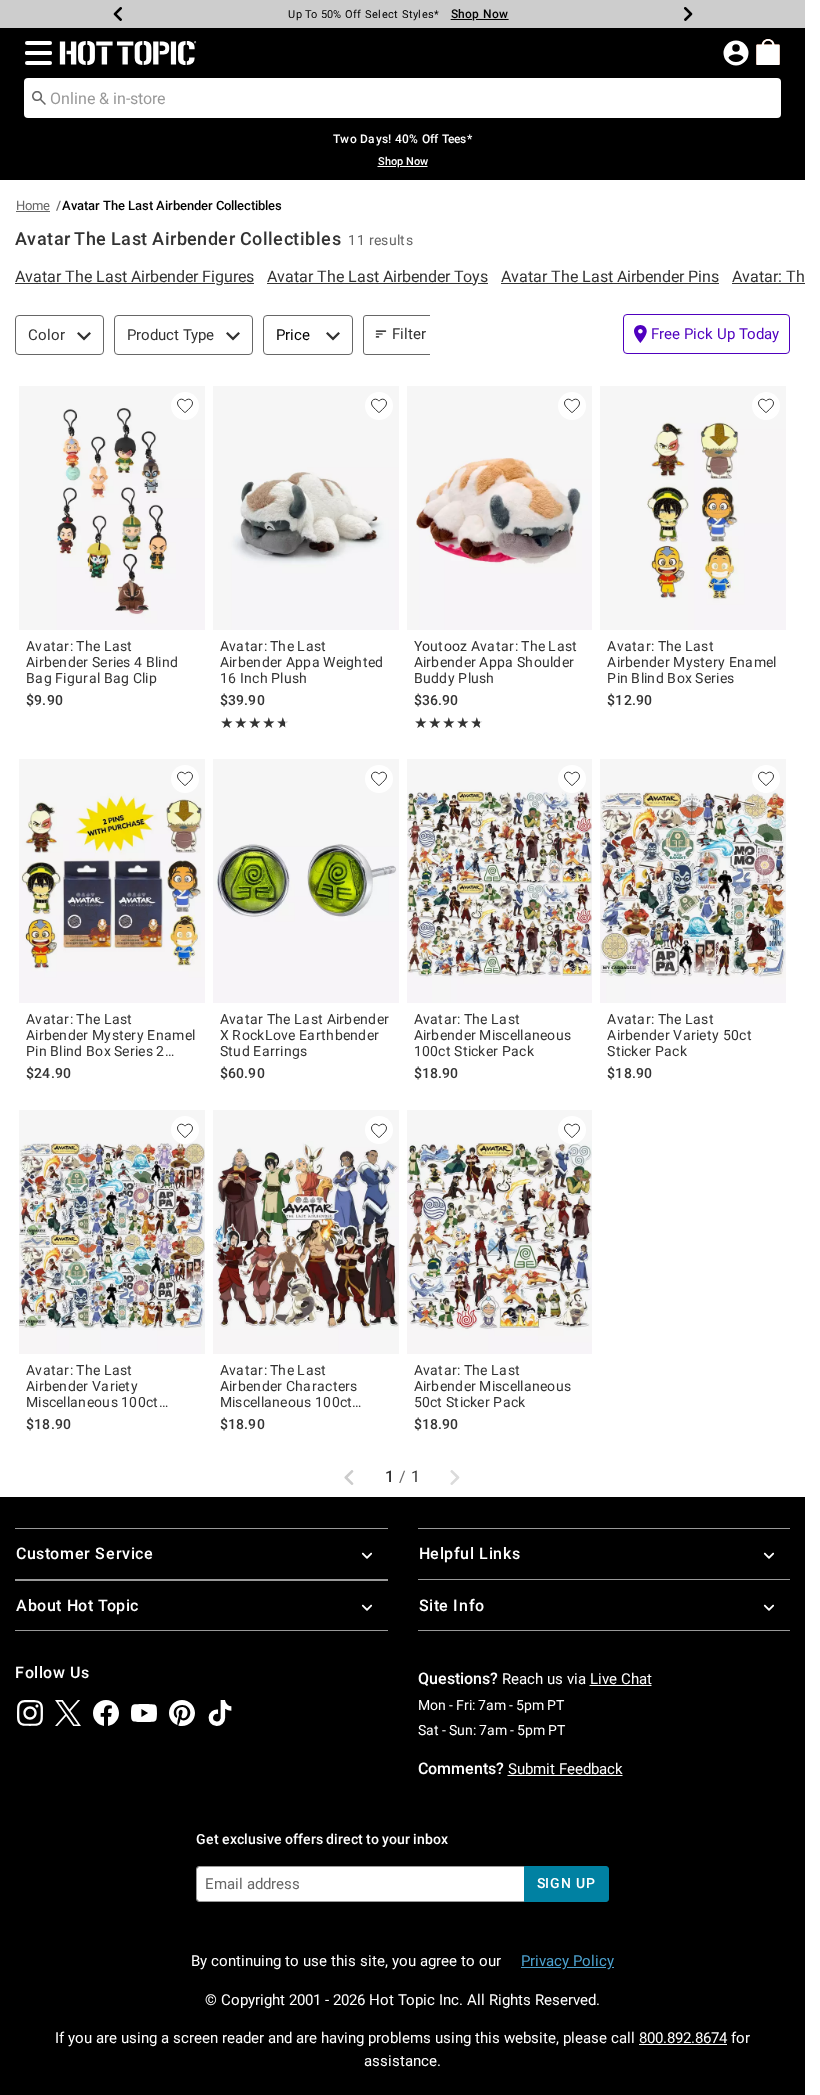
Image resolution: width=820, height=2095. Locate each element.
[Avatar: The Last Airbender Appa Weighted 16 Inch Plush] (306, 508)
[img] (30, 1713)
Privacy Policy (567, 1961)
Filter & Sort (431, 334)
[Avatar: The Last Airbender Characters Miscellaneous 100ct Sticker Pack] (306, 1232)
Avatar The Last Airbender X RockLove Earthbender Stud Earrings (305, 1035)
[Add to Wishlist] (185, 406)
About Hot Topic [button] (77, 1605)
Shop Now (480, 14)
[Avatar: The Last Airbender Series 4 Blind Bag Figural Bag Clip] (112, 508)
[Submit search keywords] (39, 97)
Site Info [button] (452, 1605)
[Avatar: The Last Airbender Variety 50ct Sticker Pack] (693, 881)
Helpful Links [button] (470, 1553)
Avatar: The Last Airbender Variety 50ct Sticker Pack (679, 1035)
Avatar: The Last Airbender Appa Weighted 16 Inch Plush (302, 662)
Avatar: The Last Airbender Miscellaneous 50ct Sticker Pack (493, 1386)
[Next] (688, 14)
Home (33, 205)
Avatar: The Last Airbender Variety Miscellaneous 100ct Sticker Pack (92, 1386)
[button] (34, 53)
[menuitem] (768, 52)
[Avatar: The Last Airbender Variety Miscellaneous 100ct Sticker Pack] (112, 1232)
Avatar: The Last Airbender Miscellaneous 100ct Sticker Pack (493, 1035)
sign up (566, 1883)
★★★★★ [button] (252, 723)
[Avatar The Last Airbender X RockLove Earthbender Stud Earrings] (306, 881)
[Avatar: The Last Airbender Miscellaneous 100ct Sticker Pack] (500, 881)
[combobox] (402, 98)
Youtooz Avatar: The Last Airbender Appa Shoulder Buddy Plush (496, 662)
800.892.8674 (683, 2038)
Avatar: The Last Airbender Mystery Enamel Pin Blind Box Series (691, 662)
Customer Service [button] (85, 1553)
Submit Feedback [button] (565, 1769)
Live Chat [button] (621, 1679)
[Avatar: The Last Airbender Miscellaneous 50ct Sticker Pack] (500, 1232)
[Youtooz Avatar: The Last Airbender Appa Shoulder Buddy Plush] (500, 508)
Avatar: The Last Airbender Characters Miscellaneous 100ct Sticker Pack (289, 1386)
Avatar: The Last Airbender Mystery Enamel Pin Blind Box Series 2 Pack (110, 1035)
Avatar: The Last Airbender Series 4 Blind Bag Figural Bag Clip (102, 662)
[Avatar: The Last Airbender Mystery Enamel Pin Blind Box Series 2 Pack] (112, 881)
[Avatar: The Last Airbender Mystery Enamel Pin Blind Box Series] (693, 508)
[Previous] (118, 14)
